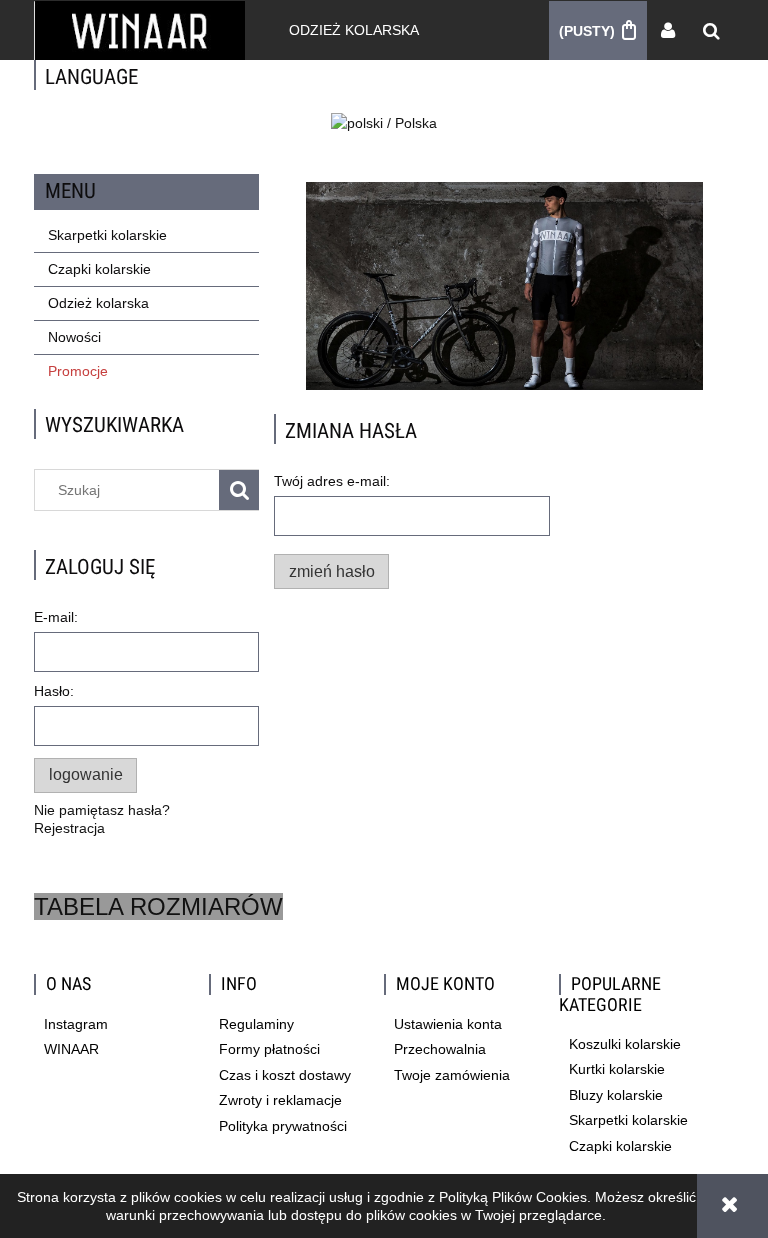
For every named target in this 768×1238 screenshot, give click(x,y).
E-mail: (56, 617)
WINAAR (71, 1049)
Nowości (74, 337)
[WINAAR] (504, 286)
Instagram (76, 1024)
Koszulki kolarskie (625, 1044)
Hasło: (54, 691)
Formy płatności (269, 1049)
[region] (504, 286)
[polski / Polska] (384, 122)
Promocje (78, 371)
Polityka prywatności (283, 1126)
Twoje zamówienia (452, 1075)
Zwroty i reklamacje (280, 1100)
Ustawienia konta (448, 1024)
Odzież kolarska (98, 303)
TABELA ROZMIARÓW (158, 906)
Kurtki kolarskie (617, 1069)
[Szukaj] (239, 490)
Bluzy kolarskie (616, 1095)
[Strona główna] (139, 30)
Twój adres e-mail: (332, 481)
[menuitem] (354, 30)
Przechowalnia (440, 1049)
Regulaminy (256, 1024)
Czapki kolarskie (99, 269)
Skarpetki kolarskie (107, 235)
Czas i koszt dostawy (285, 1075)
